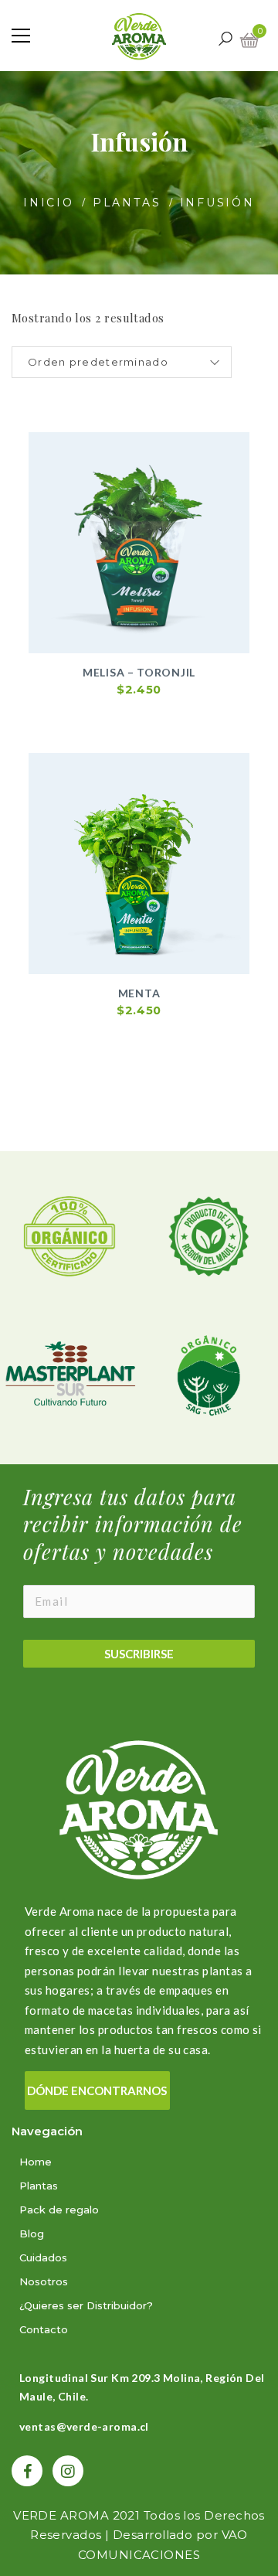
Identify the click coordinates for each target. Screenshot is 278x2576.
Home (36, 2162)
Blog (32, 2234)
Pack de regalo (59, 2210)
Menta (139, 993)
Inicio (49, 203)
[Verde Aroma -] (139, 35)
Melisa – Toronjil (139, 672)
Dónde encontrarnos (97, 2090)
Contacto (44, 2329)
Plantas (127, 203)
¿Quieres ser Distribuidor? (86, 2305)
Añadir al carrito (147, 655)
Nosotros (44, 2281)
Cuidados (43, 2257)
